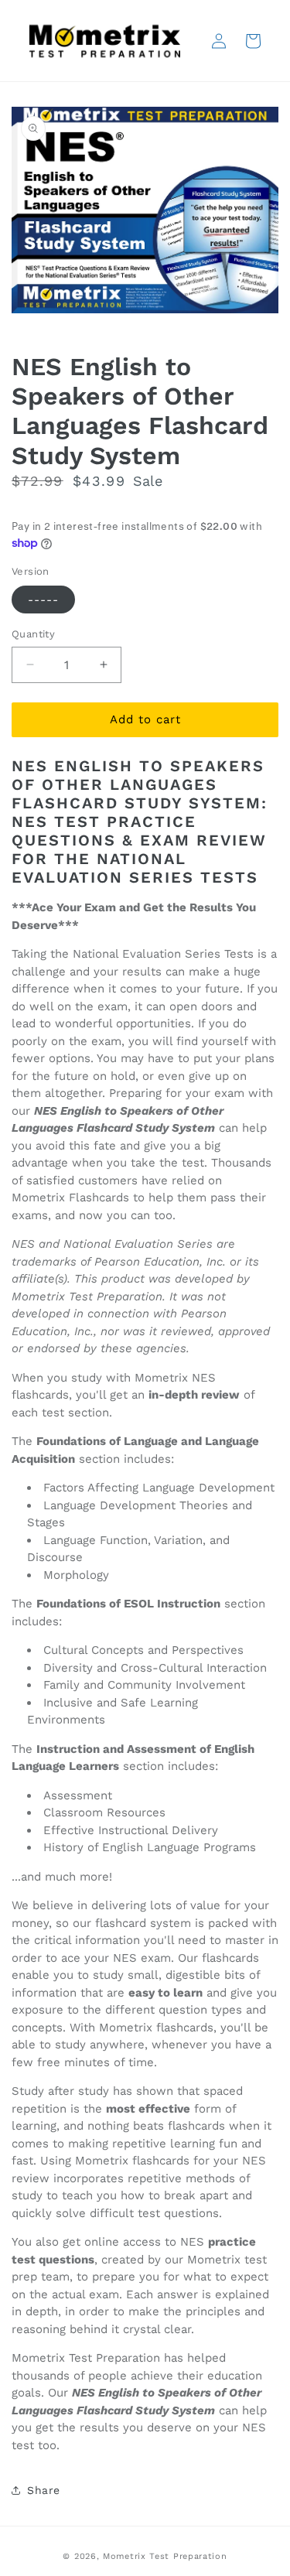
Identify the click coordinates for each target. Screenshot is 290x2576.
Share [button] (44, 2490)
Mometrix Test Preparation (165, 2556)
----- (43, 600)
